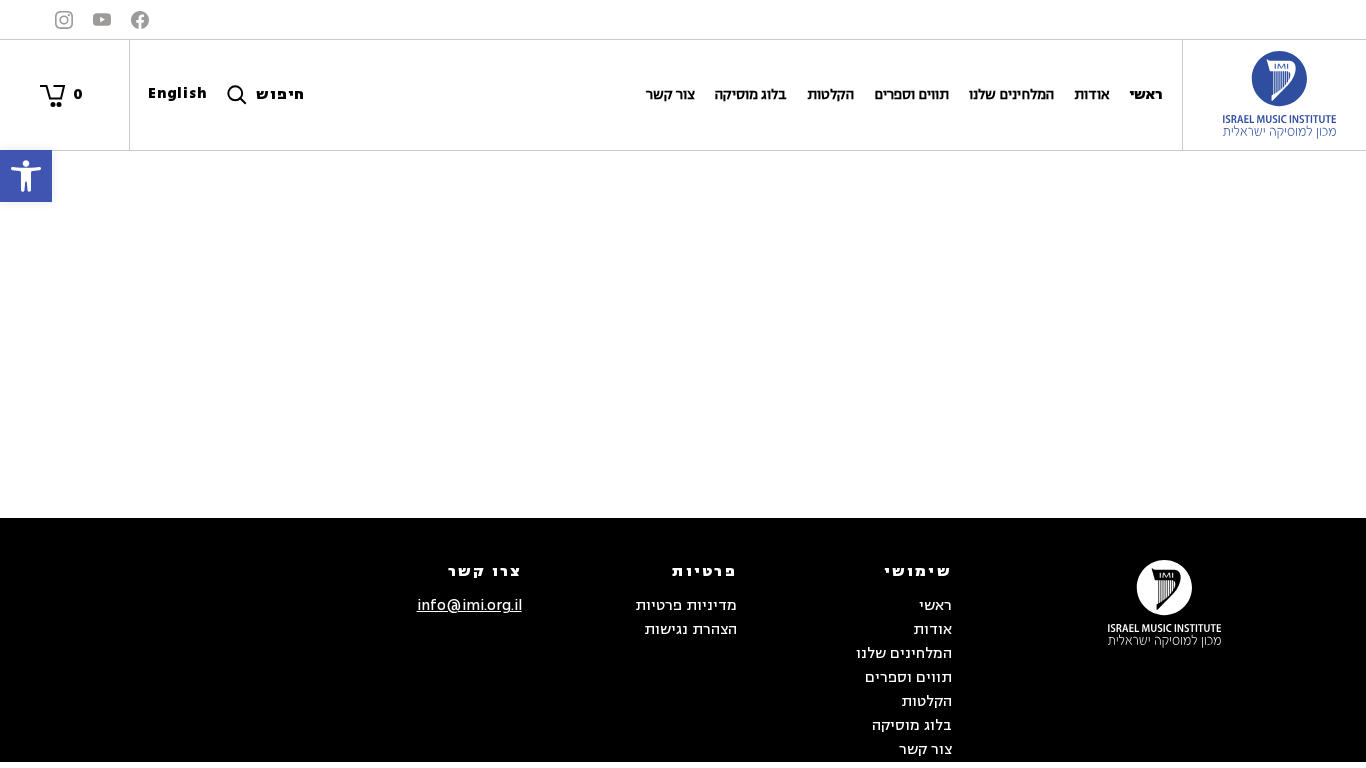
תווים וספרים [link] (911, 94)
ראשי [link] (1145, 94)
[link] (26, 176)
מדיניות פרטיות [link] (686, 605)
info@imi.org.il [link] (469, 605)
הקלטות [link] (830, 94)
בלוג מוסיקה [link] (751, 94)
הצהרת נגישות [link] (690, 629)
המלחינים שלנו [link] (1011, 94)
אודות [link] (1091, 94)
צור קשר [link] (670, 94)
